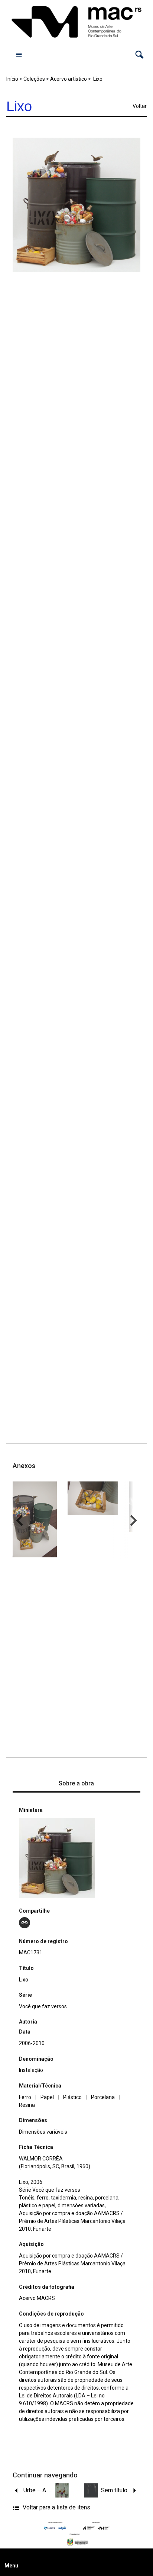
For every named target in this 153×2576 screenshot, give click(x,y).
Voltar (140, 106)
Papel (47, 2097)
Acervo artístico (69, 79)
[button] (139, 55)
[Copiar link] (25, 1923)
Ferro (25, 2097)
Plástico (72, 2097)
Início (12, 79)
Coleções (34, 79)
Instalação (31, 2070)
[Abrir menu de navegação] (19, 54)
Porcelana (103, 2097)
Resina (27, 2105)
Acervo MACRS (37, 2298)
